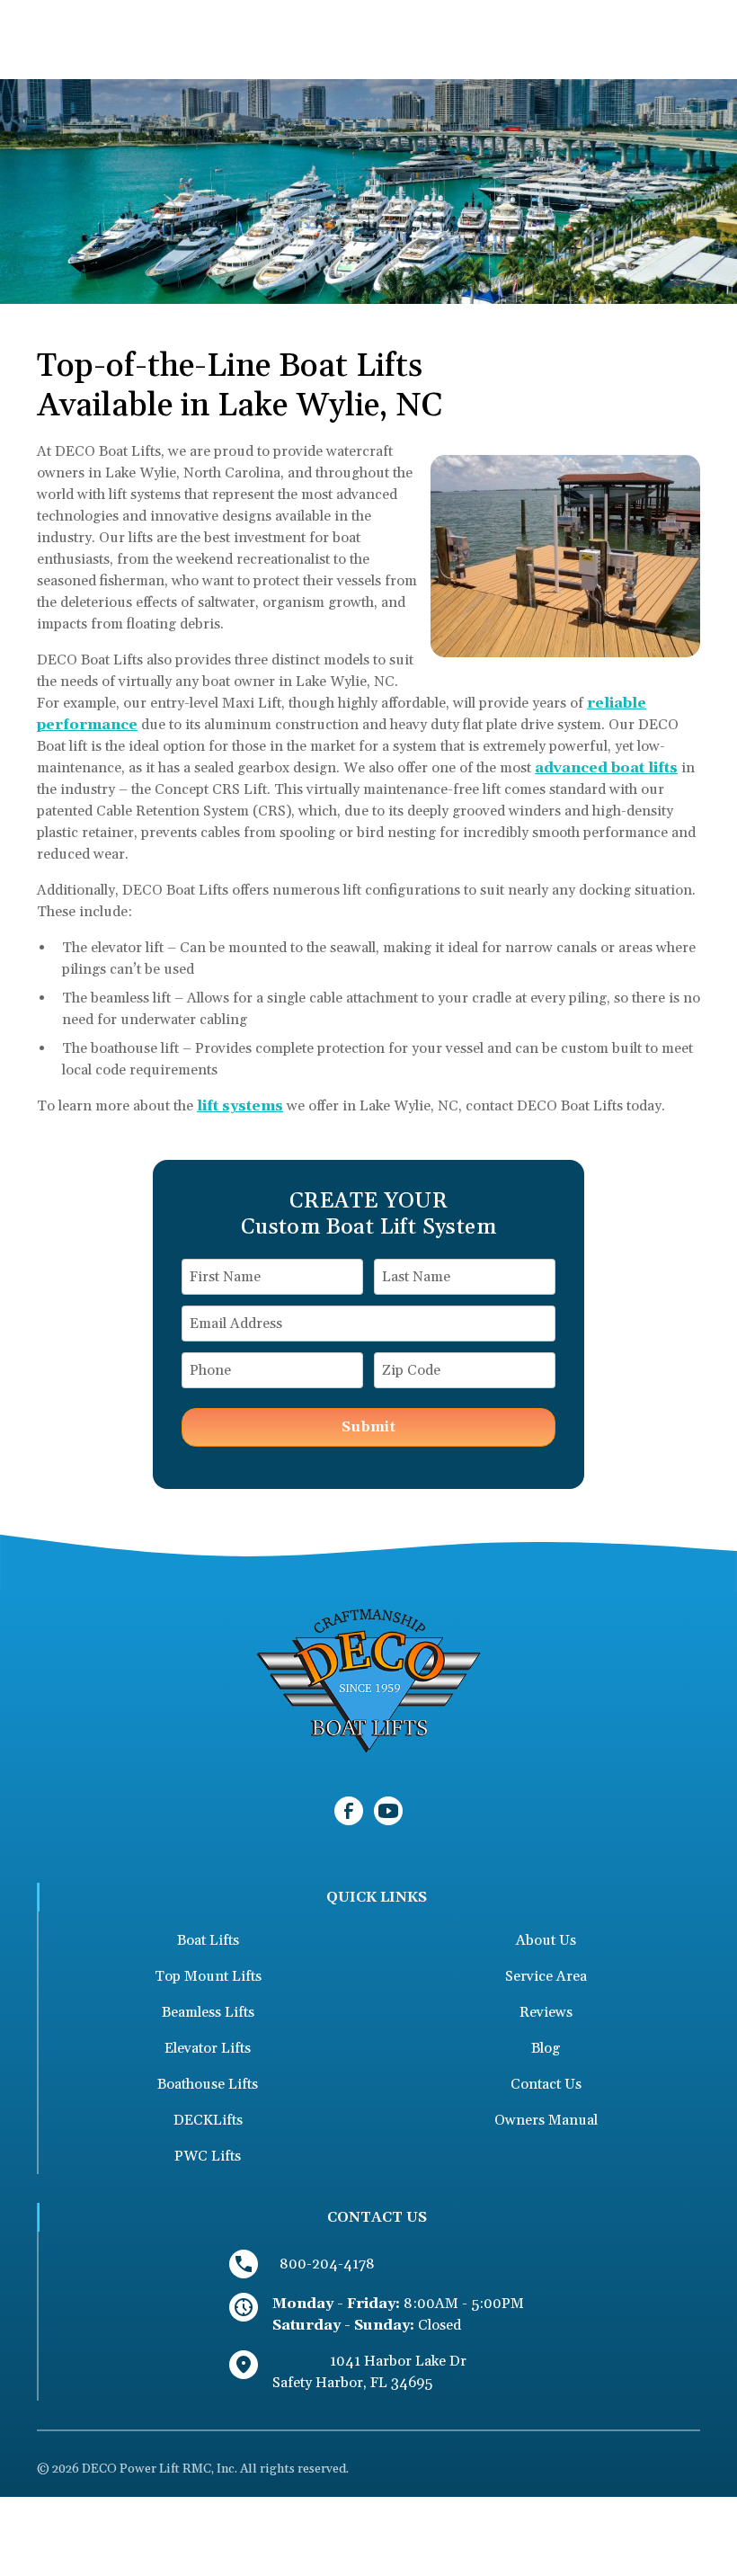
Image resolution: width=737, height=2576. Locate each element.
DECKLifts (208, 2120)
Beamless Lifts (208, 2012)
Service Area (546, 1976)
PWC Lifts (208, 2156)
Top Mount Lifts (208, 1976)
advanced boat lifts (606, 768)
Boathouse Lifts (208, 2084)
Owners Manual (546, 2120)
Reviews (546, 2012)
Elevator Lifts (208, 2048)
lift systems (240, 1106)
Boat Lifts (208, 1940)
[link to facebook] (349, 1811)
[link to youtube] (388, 1811)
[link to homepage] (368, 1680)
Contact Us (546, 2084)
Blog (546, 2048)
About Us (546, 1940)
